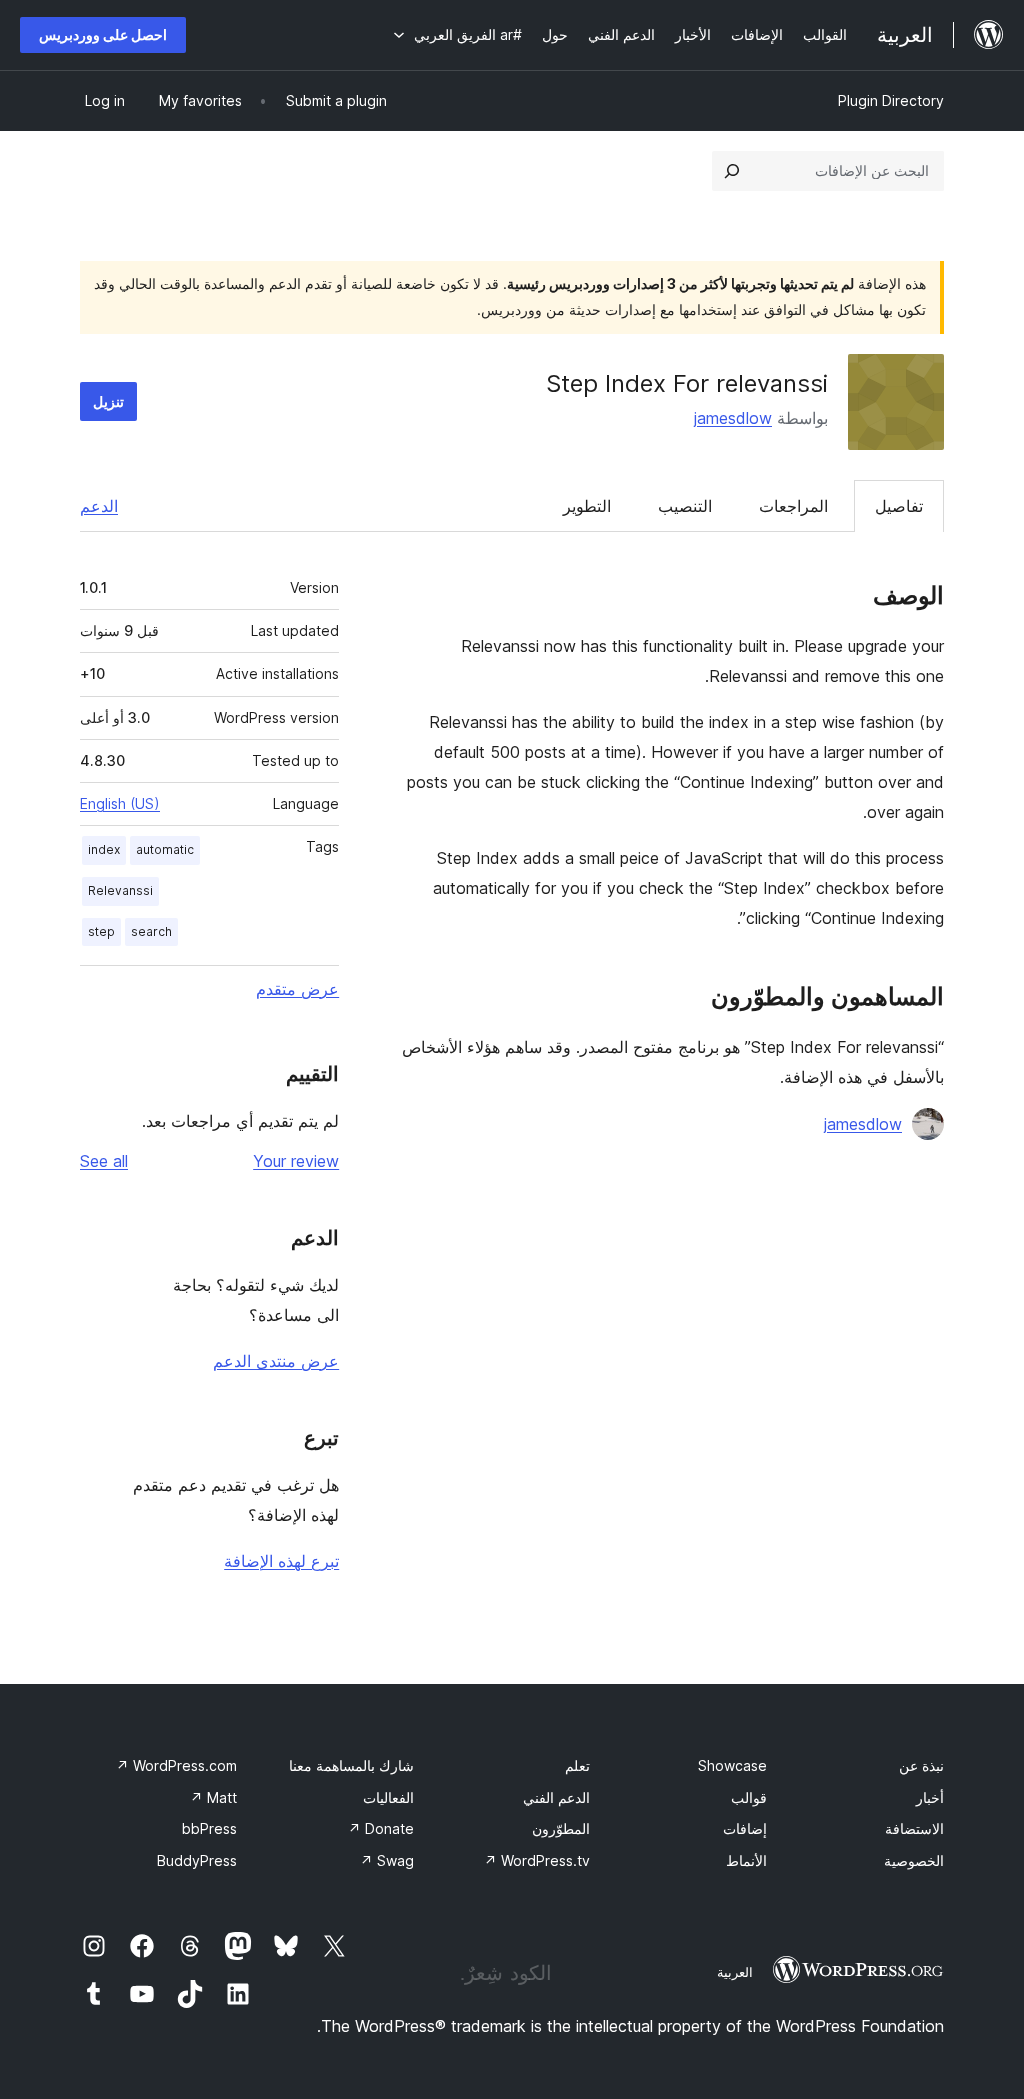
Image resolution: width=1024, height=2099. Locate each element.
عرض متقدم (297, 989)
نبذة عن (921, 1765)
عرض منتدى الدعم (276, 1361)
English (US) (120, 803)
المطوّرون (561, 1828)
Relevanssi (120, 890)
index (104, 849)
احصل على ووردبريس (103, 34)
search (151, 931)
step (101, 931)
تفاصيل (899, 506)
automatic (165, 849)
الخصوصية (914, 1860)
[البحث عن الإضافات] (732, 171)
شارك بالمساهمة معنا (351, 1765)
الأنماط (746, 1860)
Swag (387, 1860)
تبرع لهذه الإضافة (281, 1561)
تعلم (577, 1765)
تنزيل (108, 401)
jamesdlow (733, 418)
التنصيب (685, 506)
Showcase (732, 1765)
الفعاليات (388, 1797)
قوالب (749, 1797)
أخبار (930, 1797)
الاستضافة (914, 1828)
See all (104, 1161)
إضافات (745, 1828)
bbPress (209, 1828)
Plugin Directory (891, 100)
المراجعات (793, 506)
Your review (296, 1161)
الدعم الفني (556, 1797)
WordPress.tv (537, 1860)
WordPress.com (176, 1765)
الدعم (99, 506)
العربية (735, 1972)
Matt (213, 1797)
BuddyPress (197, 1860)
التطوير (587, 506)
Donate (381, 1828)
